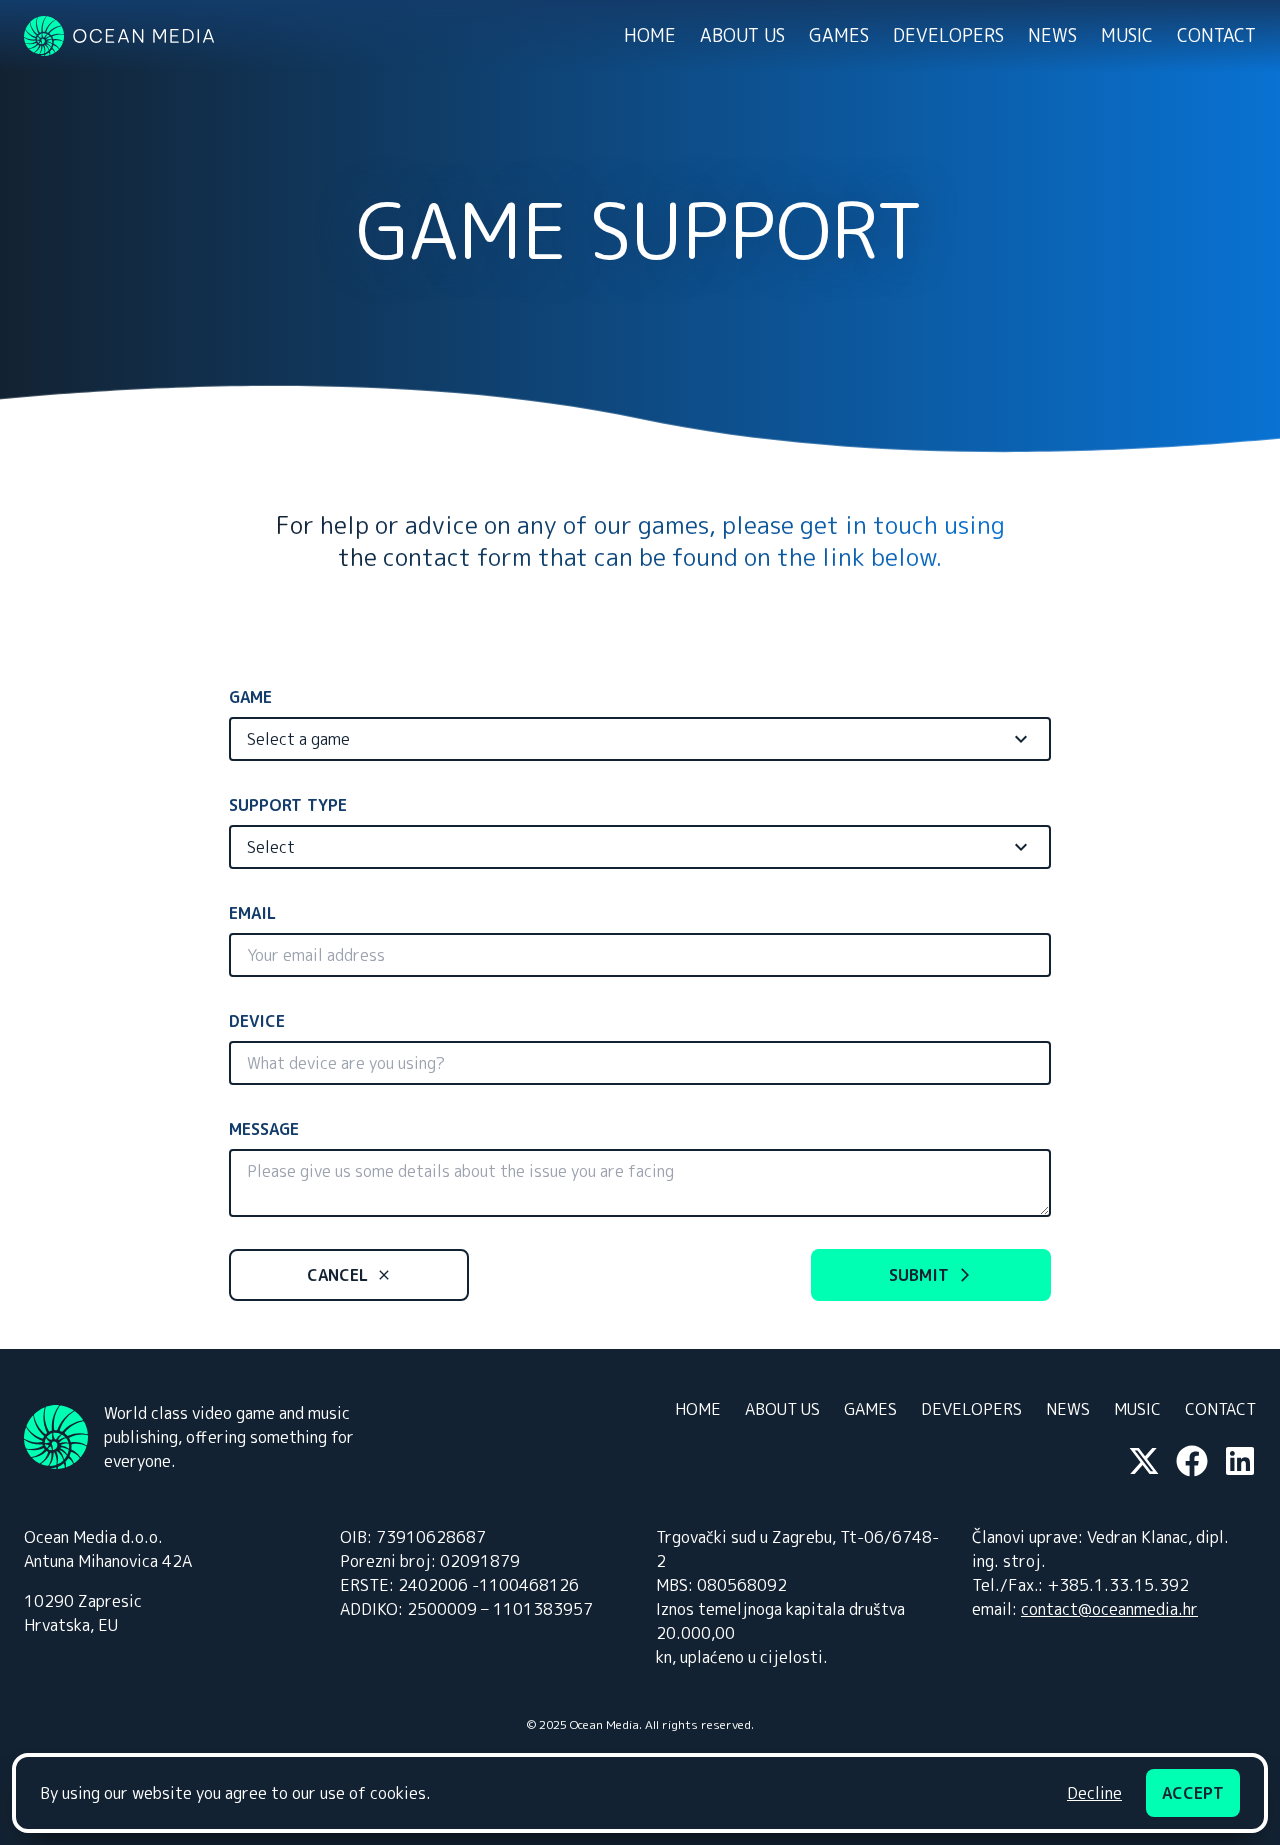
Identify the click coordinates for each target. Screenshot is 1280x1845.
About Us (742, 35)
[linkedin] (1240, 1461)
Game (250, 697)
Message (264, 1129)
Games (839, 35)
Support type (288, 805)
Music (1127, 35)
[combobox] (639, 739)
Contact (1216, 35)
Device (257, 1021)
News (1052, 35)
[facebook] (1192, 1461)
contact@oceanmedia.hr (1109, 1609)
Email (252, 913)
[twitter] (1144, 1461)
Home (650, 35)
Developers (948, 35)
